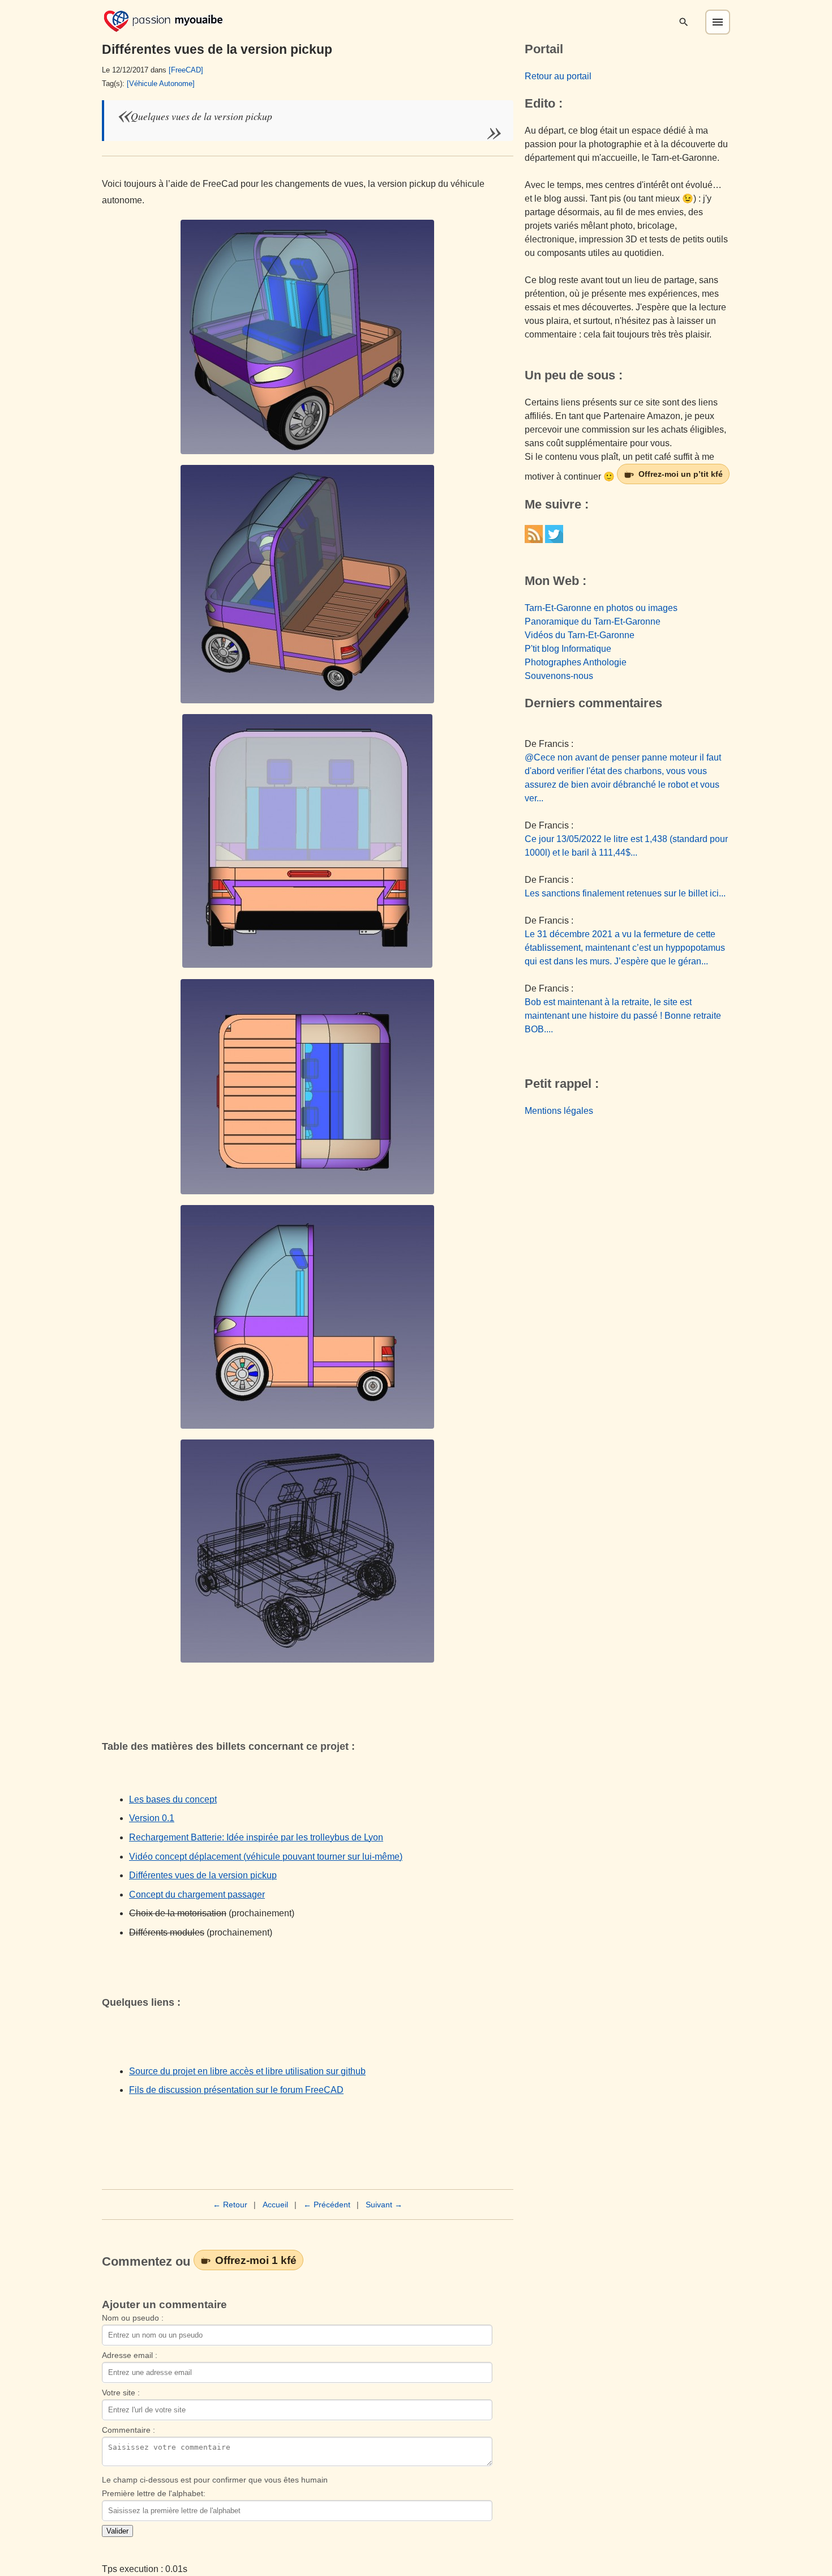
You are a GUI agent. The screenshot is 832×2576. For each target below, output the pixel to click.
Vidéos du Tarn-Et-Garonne (580, 635)
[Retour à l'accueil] (163, 20)
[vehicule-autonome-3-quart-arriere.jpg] (308, 584)
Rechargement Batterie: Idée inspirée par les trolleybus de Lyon (256, 1837)
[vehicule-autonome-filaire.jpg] (308, 1551)
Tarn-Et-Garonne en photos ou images (601, 608)
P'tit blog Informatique (568, 649)
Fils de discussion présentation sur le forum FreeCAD (236, 2090)
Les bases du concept (173, 1799)
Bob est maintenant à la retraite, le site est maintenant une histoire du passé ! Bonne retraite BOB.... (623, 1016)
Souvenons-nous (559, 676)
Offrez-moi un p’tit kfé (681, 474)
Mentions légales (559, 1111)
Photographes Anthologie (576, 662)
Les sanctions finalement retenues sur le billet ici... (625, 893)
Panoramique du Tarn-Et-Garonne (593, 621)
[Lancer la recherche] (684, 22)
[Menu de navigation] (718, 22)
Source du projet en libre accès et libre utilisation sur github (247, 2071)
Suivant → (384, 2205)
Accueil (275, 2205)
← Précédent (327, 2205)
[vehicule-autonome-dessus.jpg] (308, 1087)
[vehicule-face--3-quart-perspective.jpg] (308, 337)
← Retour (230, 2205)
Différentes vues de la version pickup (203, 1875)
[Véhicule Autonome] (161, 84)
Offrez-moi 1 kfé (256, 2260)
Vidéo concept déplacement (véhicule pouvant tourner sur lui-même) (266, 1857)
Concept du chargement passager (197, 1894)
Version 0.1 (152, 1818)
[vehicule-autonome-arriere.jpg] (308, 841)
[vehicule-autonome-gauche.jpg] (308, 1317)
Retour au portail (558, 76)
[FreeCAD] (186, 70)
